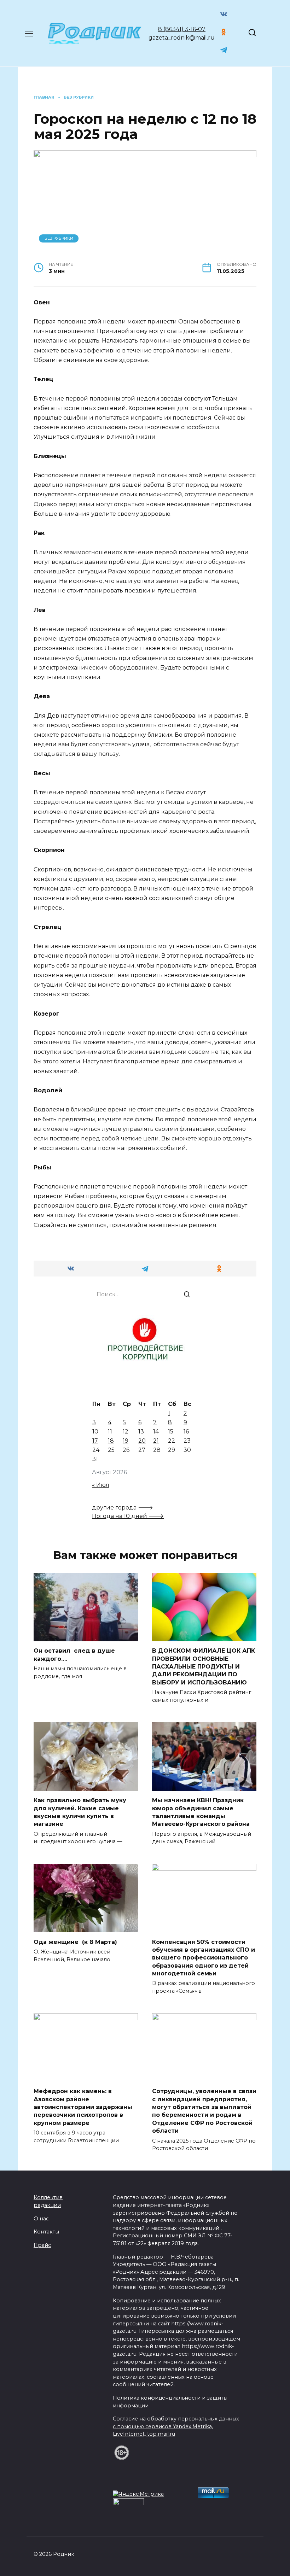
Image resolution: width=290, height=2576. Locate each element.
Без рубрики (59, 238)
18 (111, 1441)
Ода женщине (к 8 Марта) (75, 1942)
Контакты (46, 2232)
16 (186, 1432)
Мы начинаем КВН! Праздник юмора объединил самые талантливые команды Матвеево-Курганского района (201, 1812)
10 (95, 1432)
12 (126, 1432)
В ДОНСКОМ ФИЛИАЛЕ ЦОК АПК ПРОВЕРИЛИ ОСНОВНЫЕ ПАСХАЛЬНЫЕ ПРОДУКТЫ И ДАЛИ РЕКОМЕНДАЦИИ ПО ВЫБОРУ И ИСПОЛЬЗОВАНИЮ (204, 1667)
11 (110, 1432)
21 (156, 1441)
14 (156, 1432)
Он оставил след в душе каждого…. (74, 1655)
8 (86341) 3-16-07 (182, 29)
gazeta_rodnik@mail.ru (182, 38)
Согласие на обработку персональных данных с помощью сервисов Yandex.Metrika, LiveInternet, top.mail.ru (176, 2426)
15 (171, 1432)
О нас (41, 2219)
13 (141, 1432)
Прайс (42, 2245)
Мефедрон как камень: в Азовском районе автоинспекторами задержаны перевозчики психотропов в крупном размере (83, 2107)
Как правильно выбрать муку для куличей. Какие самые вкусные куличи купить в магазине (80, 1812)
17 (95, 1441)
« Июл (101, 1485)
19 (126, 1441)
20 (142, 1441)
